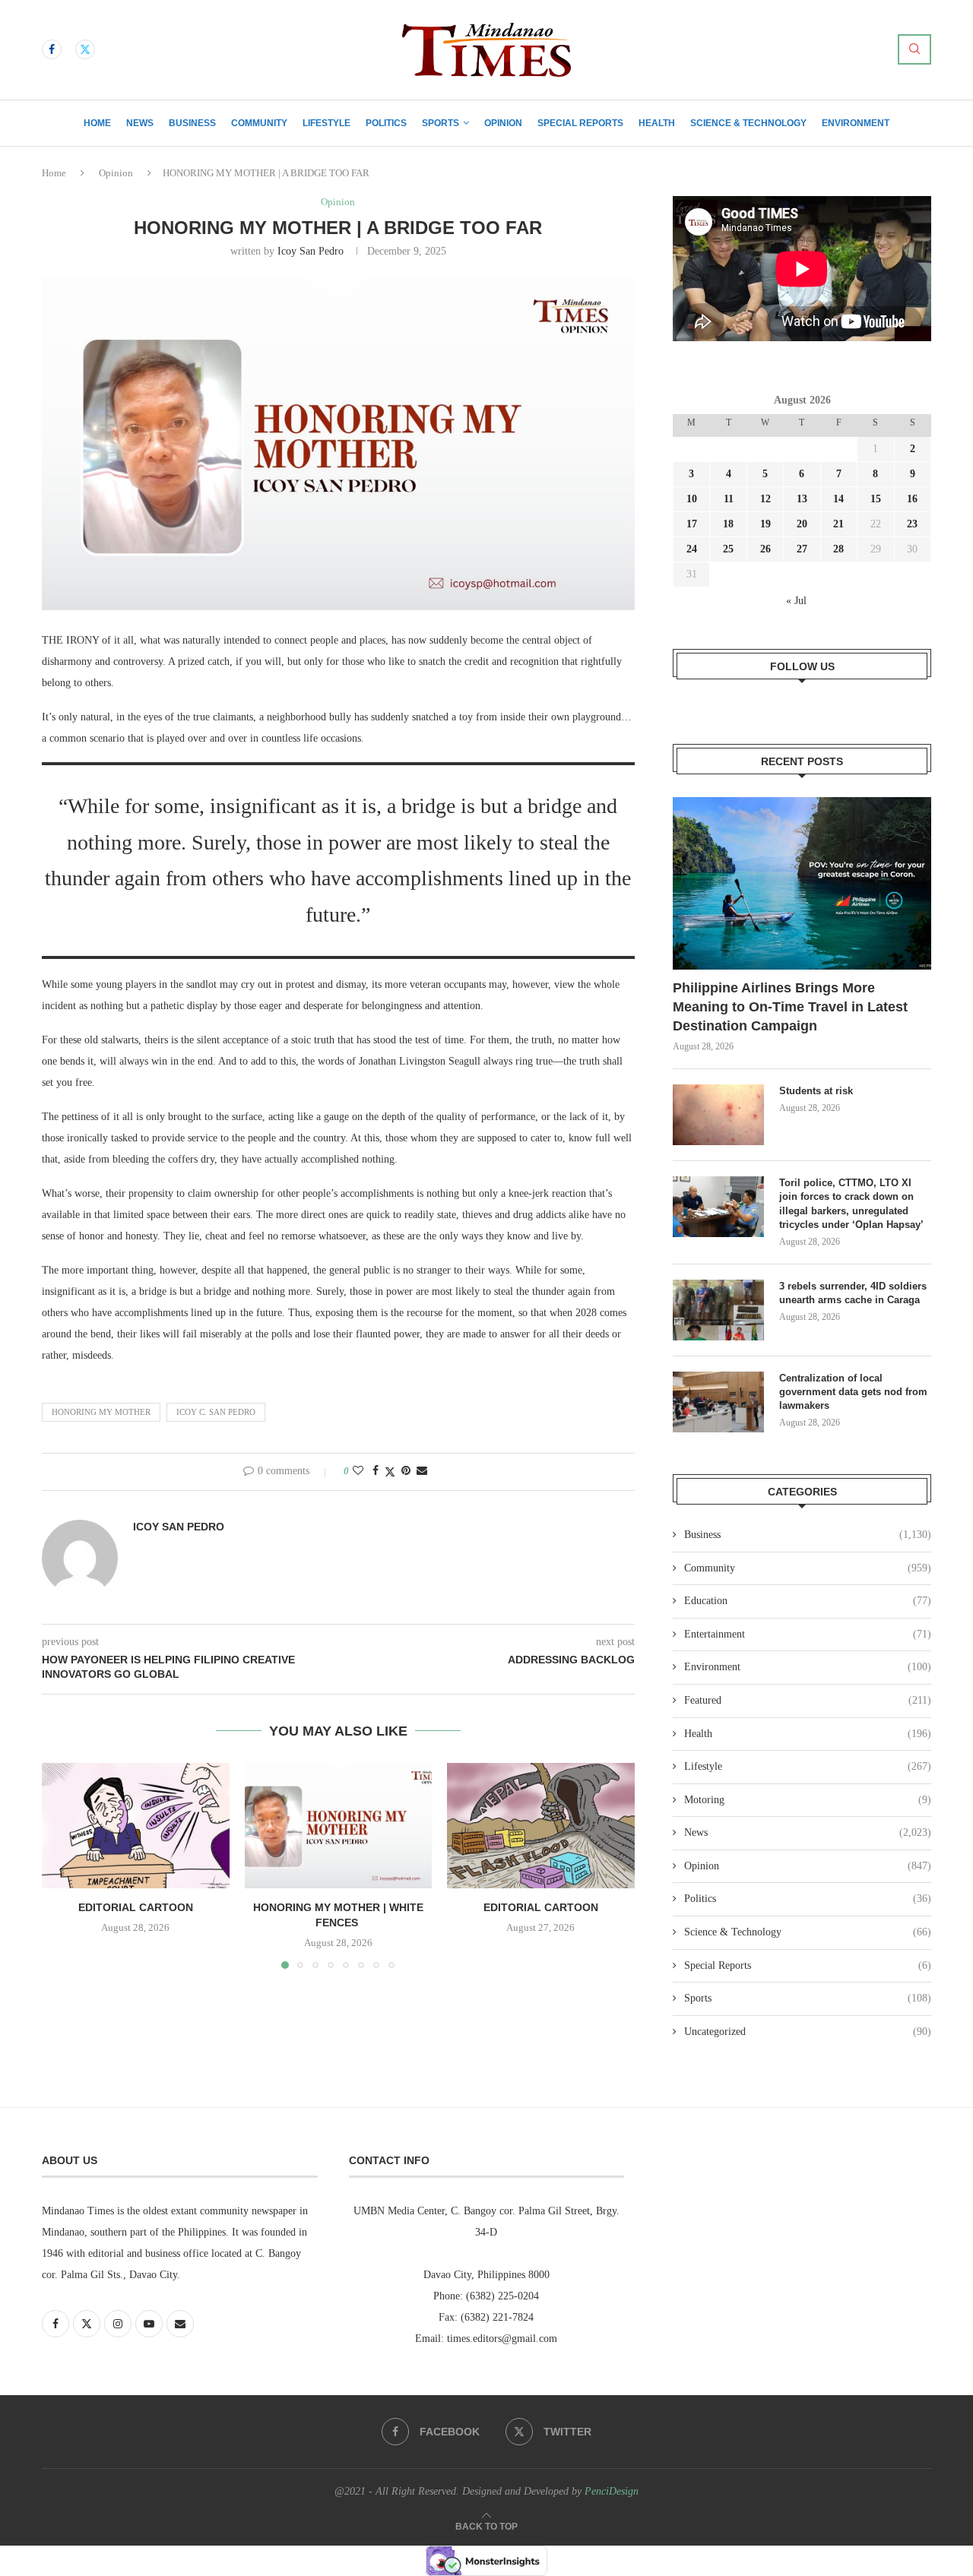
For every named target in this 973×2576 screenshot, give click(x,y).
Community (259, 123)
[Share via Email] (422, 1471)
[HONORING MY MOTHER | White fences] (339, 1825)
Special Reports (580, 123)
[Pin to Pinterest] (406, 1471)
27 (802, 549)
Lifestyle (326, 123)
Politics (386, 123)
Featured (808, 1700)
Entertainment (808, 1634)
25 (728, 549)
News (140, 123)
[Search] (914, 49)
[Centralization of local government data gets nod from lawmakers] (718, 1402)
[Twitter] (85, 49)
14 (838, 499)
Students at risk (816, 1091)
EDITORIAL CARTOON (136, 1908)
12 (765, 499)
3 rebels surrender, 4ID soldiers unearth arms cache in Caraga (853, 1293)
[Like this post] (358, 1471)
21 (838, 524)
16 (912, 499)
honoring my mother (101, 1412)
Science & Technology (748, 123)
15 (876, 499)
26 (765, 549)
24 (692, 549)
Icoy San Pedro (311, 251)
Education (808, 1601)
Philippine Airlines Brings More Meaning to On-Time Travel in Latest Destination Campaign (790, 1007)
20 (802, 524)
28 (838, 549)
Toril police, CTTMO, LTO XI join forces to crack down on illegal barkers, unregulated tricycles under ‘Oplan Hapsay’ (853, 1204)
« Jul (796, 601)
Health (657, 123)
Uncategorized (808, 2032)
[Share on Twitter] (390, 1472)
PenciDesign (612, 2491)
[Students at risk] (718, 1115)
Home (97, 123)
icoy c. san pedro (216, 1412)
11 (729, 499)
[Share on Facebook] (376, 1471)
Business (192, 123)
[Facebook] (52, 49)
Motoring (808, 1800)
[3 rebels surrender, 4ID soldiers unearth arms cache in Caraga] (718, 1310)
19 (765, 524)
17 (692, 524)
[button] (62, 1866)
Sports (441, 123)
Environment (856, 123)
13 (802, 499)
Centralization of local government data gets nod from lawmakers (853, 1392)
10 (692, 499)
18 (728, 524)
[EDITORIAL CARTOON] (136, 1825)
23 (912, 524)
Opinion (503, 123)
